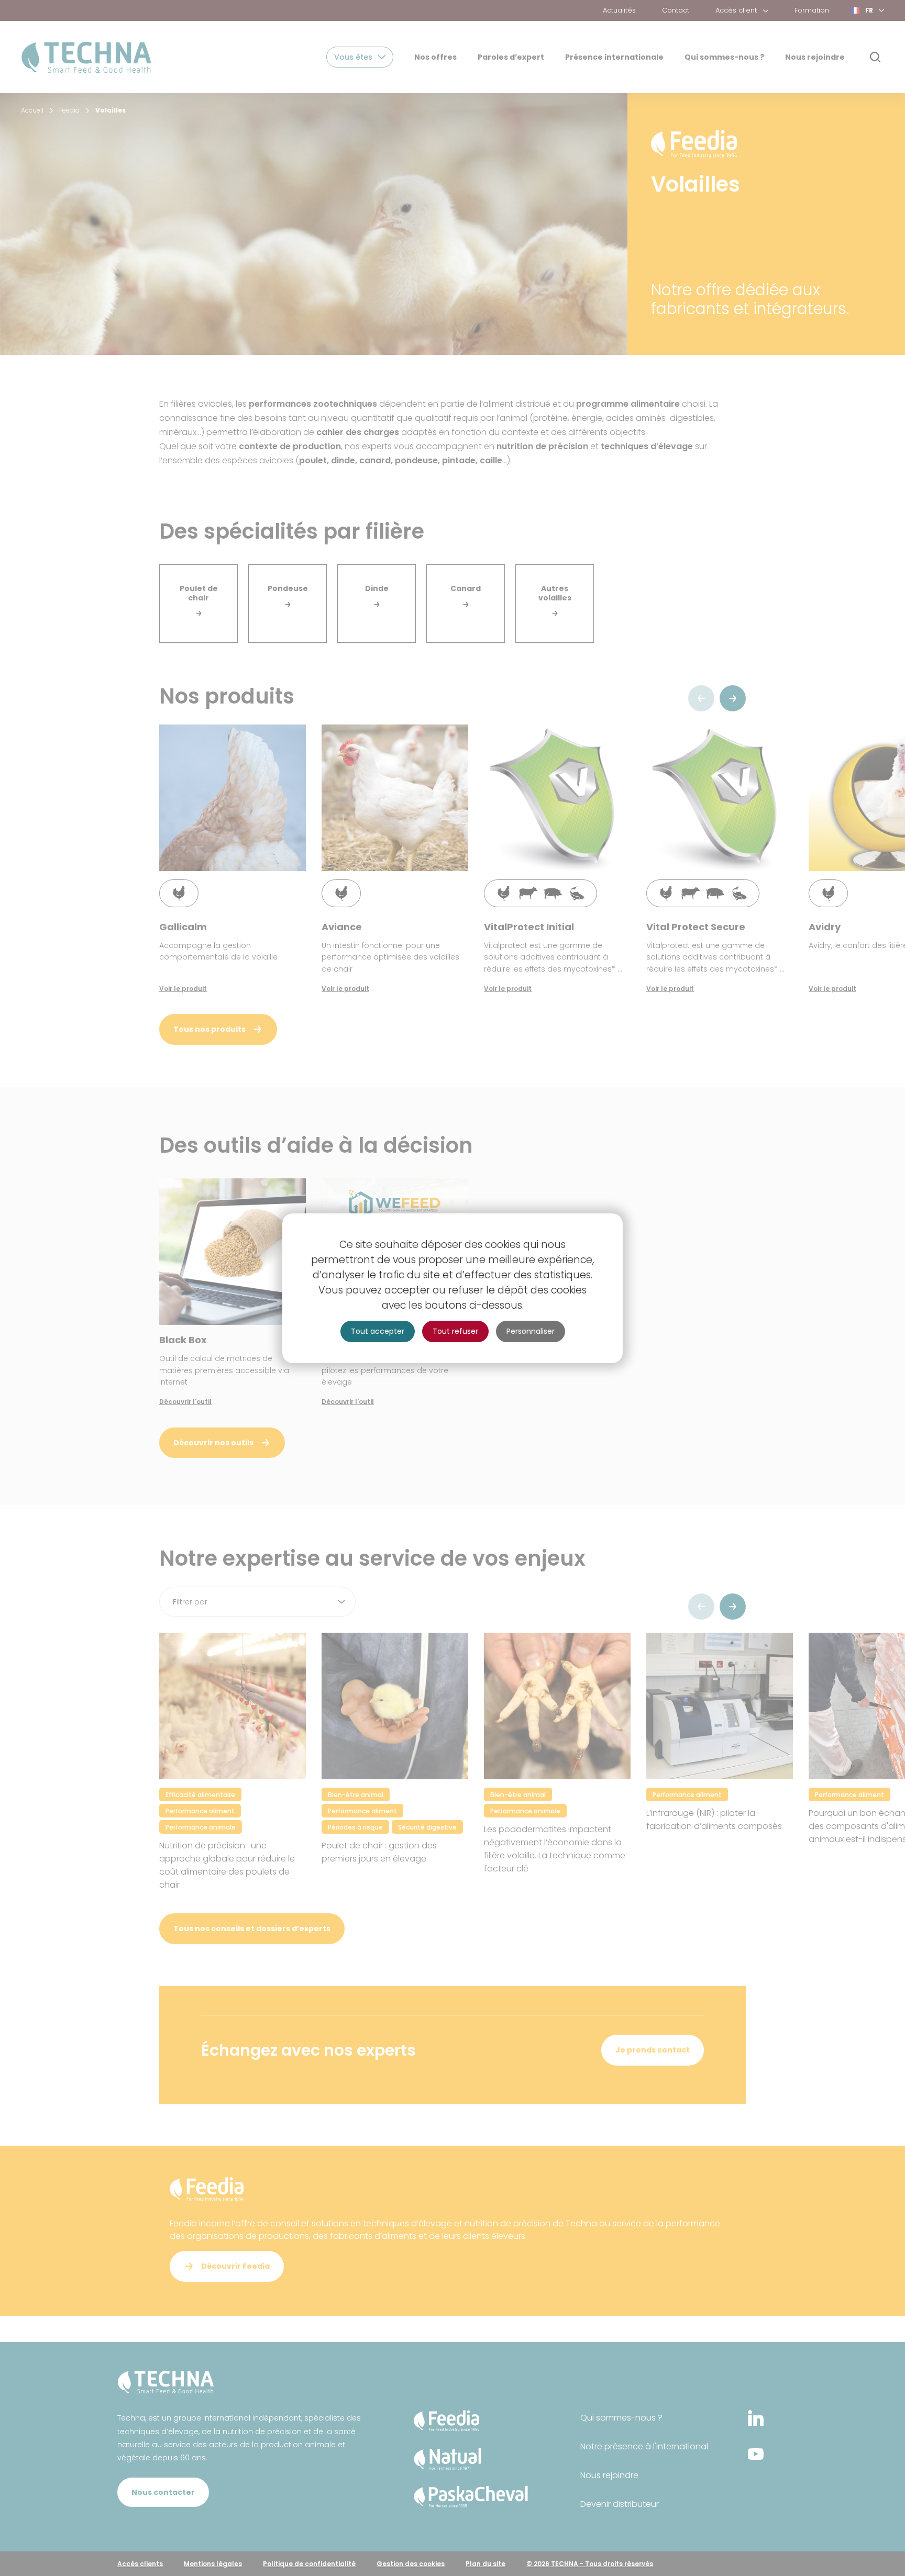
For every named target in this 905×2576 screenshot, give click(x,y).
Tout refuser (455, 1331)
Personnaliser (531, 1331)
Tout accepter (378, 1331)
